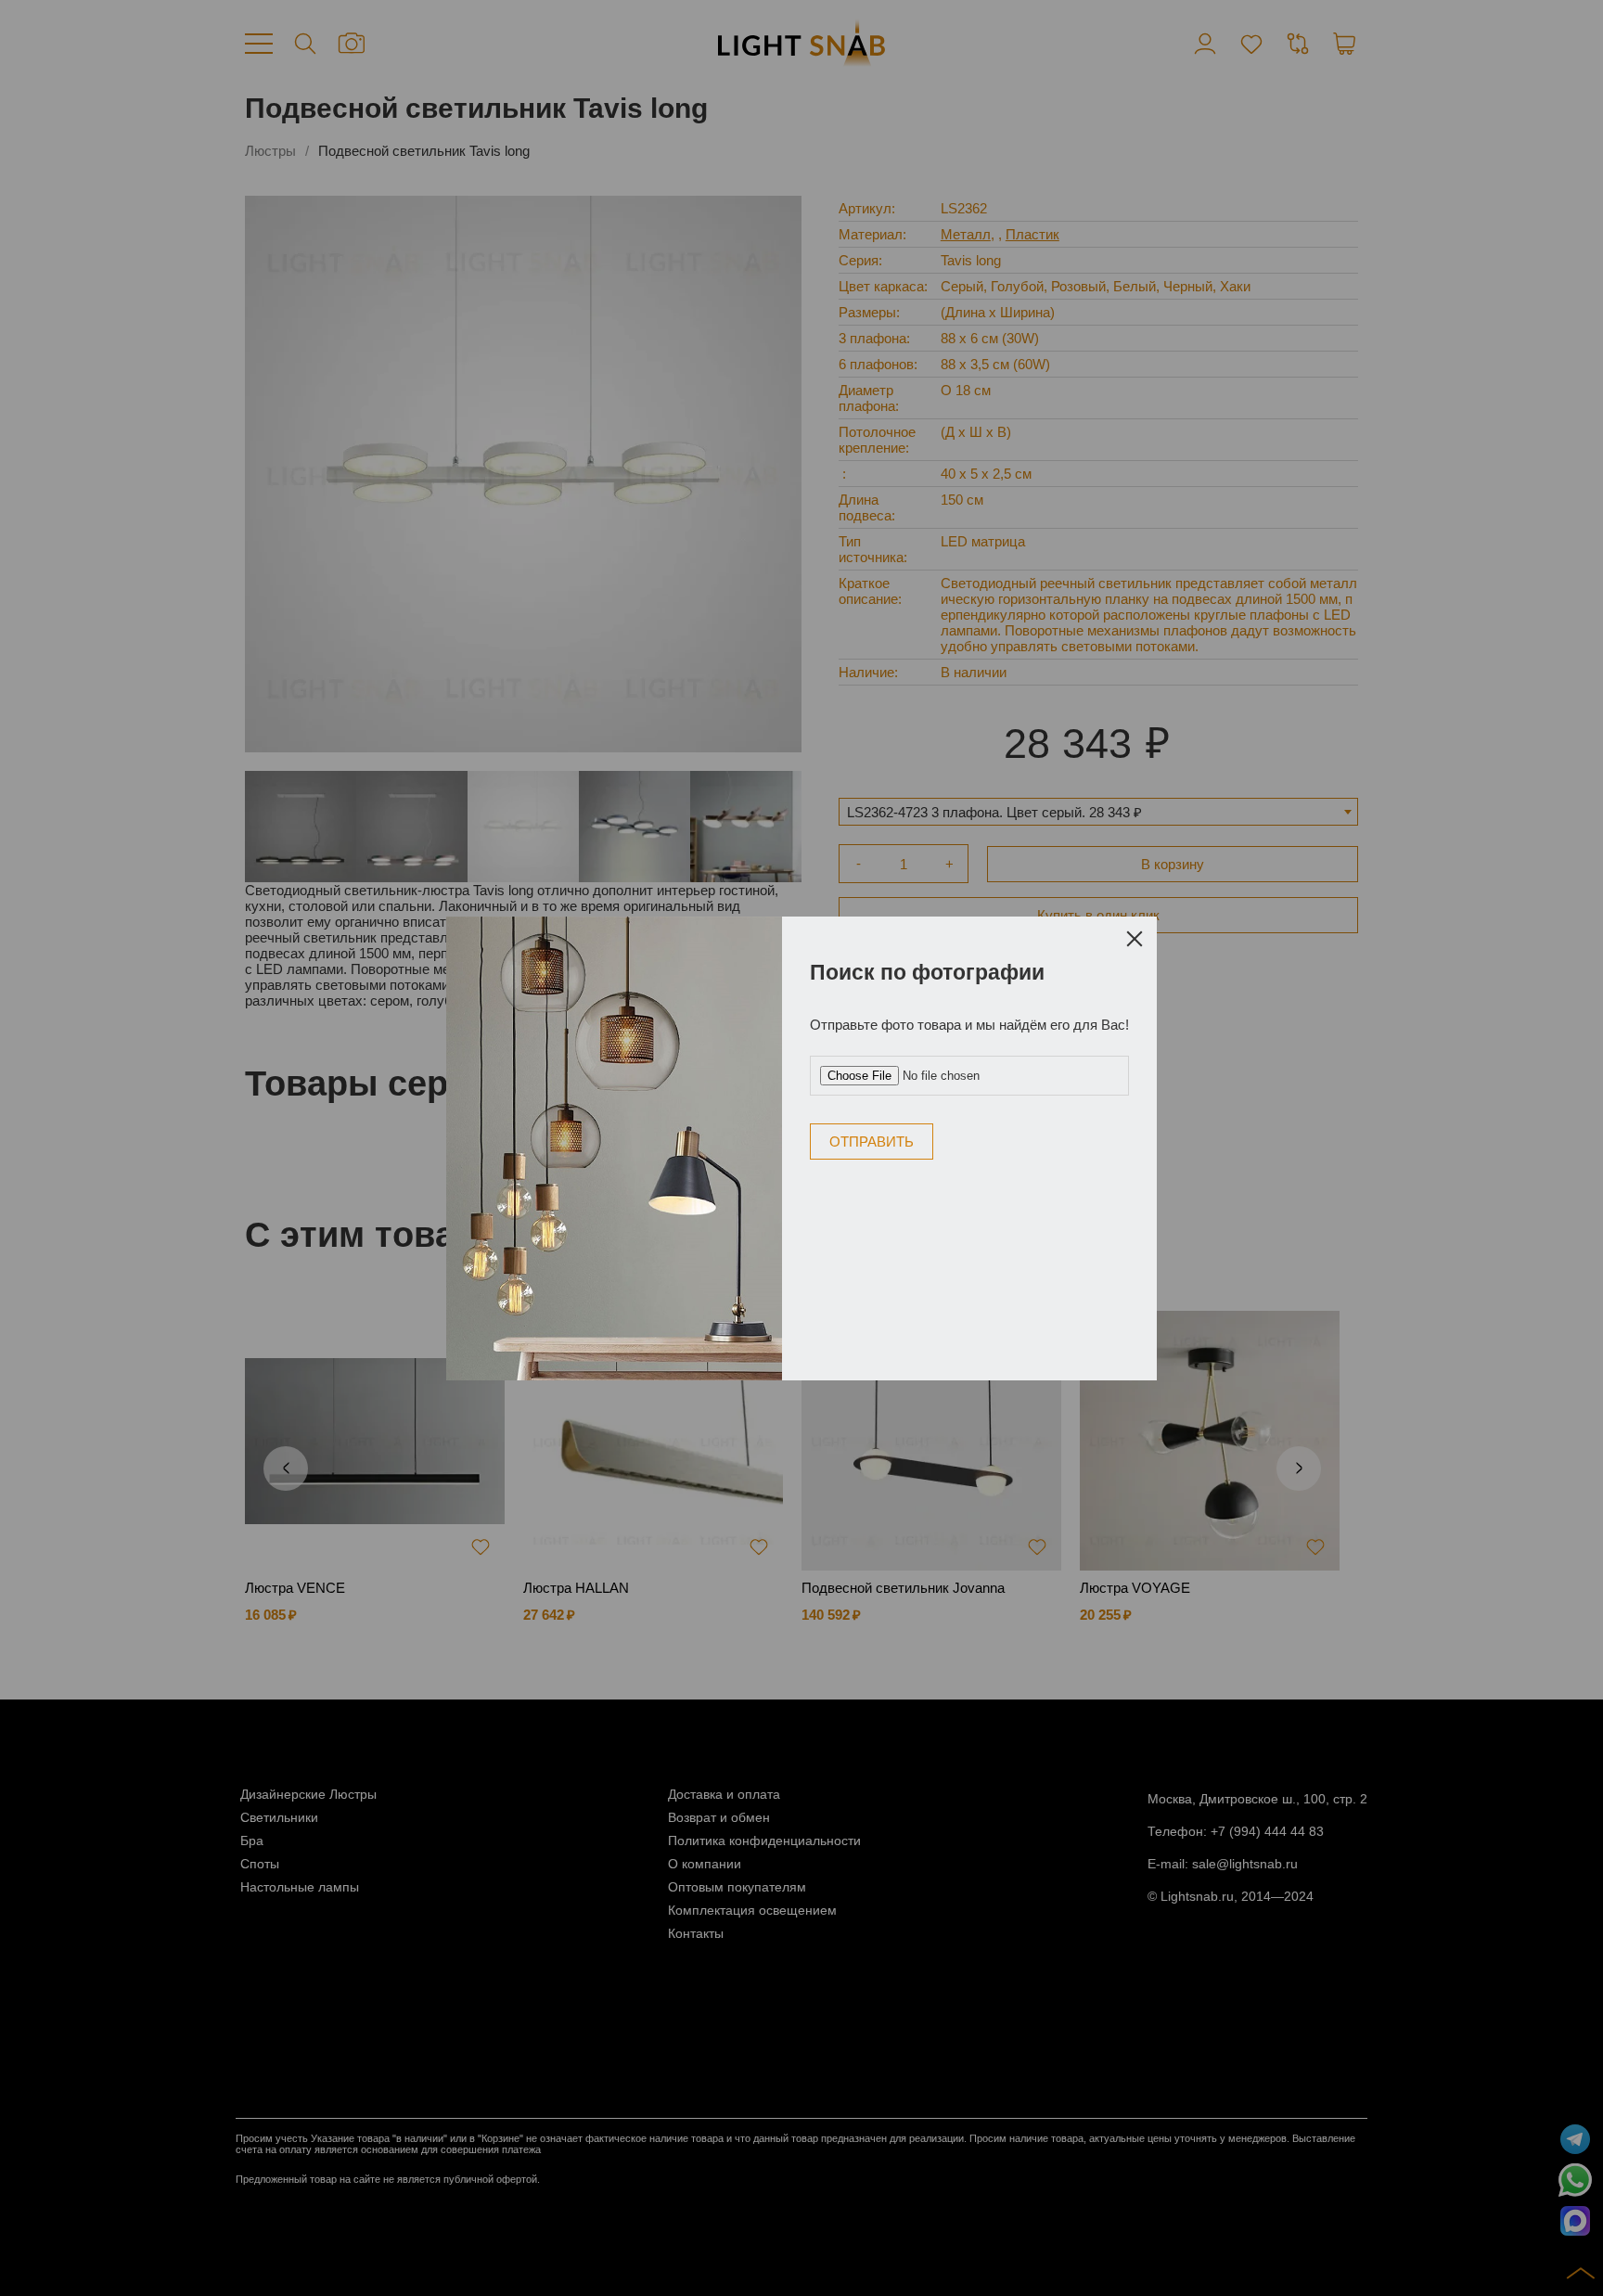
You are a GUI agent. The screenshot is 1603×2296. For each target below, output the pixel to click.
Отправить (872, 1142)
